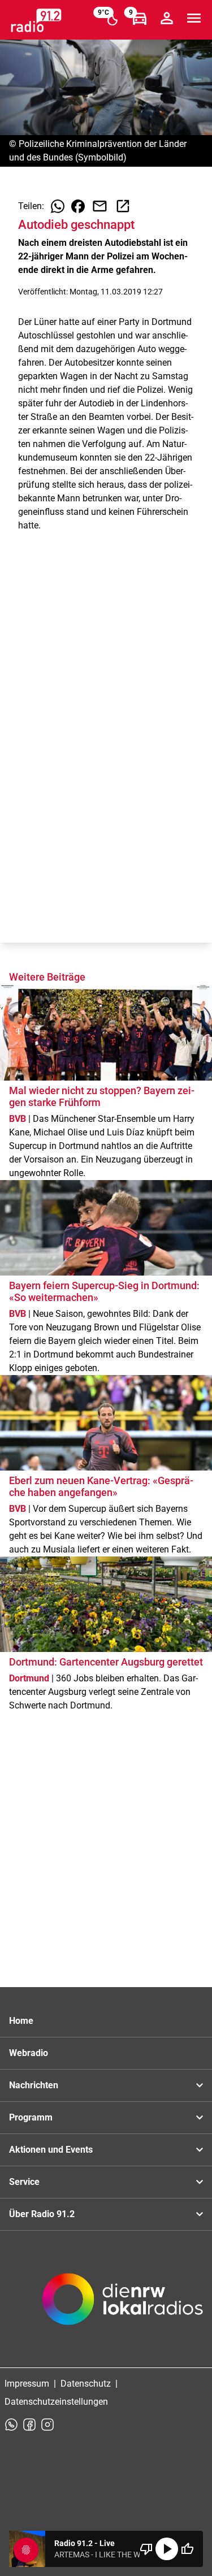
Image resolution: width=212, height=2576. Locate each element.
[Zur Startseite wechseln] (36, 20)
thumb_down (146, 2549)
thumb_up (187, 2549)
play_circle (167, 2549)
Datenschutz (86, 2384)
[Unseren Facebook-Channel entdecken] (29, 2425)
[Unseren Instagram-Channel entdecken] (47, 2425)
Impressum (27, 2384)
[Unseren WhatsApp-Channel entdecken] (11, 2425)
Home (21, 2021)
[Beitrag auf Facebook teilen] (78, 206)
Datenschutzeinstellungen (56, 2402)
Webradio (29, 2053)
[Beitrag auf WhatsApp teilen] (58, 206)
